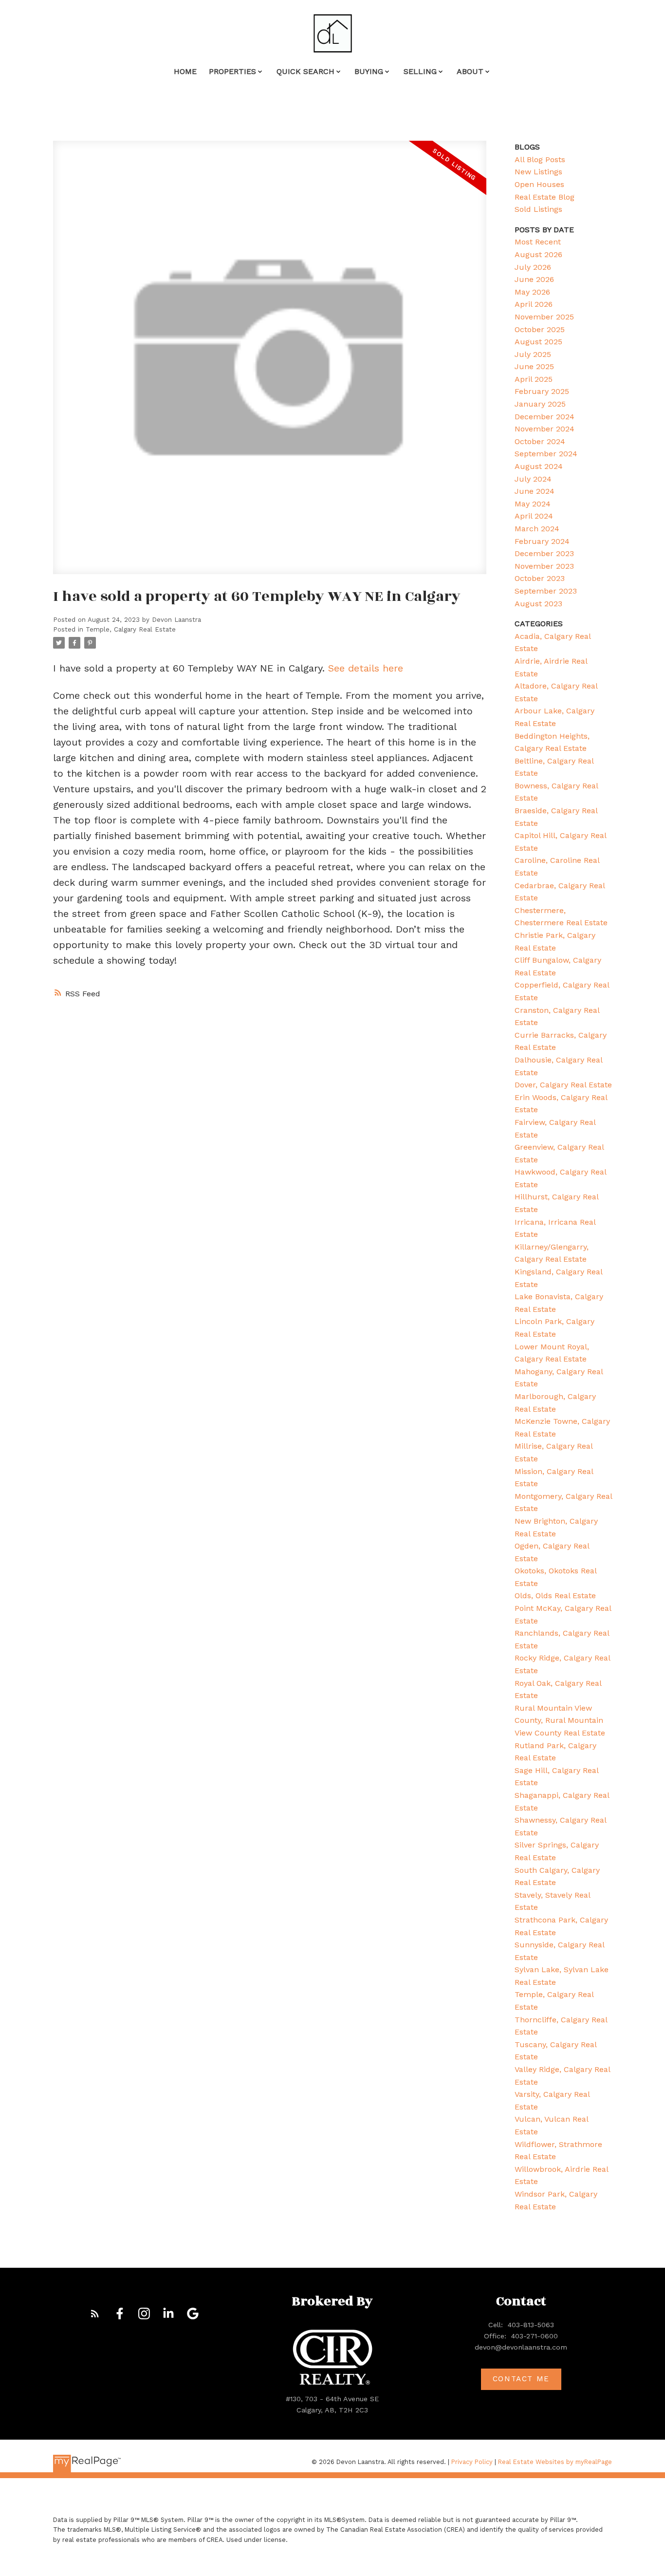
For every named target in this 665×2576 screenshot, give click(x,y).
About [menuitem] (470, 71)
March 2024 (537, 529)
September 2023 (546, 591)
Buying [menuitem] (369, 71)
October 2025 (540, 329)
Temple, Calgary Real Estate (131, 629)
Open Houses (539, 184)
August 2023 (538, 604)
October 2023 (540, 578)
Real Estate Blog (545, 197)
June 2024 (535, 491)
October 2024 (540, 441)
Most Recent (538, 242)
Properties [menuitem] (232, 71)
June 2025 (534, 366)
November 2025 (544, 317)
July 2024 (533, 479)
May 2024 (533, 504)
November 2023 (544, 566)
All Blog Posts (540, 159)
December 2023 (544, 553)
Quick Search (305, 71)
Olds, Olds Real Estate (555, 1596)
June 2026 (534, 279)
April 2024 (534, 516)
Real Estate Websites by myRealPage (555, 2462)
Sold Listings (538, 209)
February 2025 (542, 391)
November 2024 (545, 429)
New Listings (538, 172)
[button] (95, 2314)
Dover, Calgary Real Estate (563, 1085)
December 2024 (545, 417)
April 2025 (534, 379)
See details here (366, 668)
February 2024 (542, 541)
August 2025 (538, 342)
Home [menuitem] (185, 71)
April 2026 (534, 304)
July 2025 (533, 354)
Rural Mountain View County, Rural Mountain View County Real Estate (560, 1720)
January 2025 (540, 404)
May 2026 (532, 292)
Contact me (521, 2379)
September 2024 (546, 454)
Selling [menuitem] (420, 71)
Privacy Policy (472, 2462)
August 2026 (538, 254)
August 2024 (539, 466)
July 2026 (533, 267)
